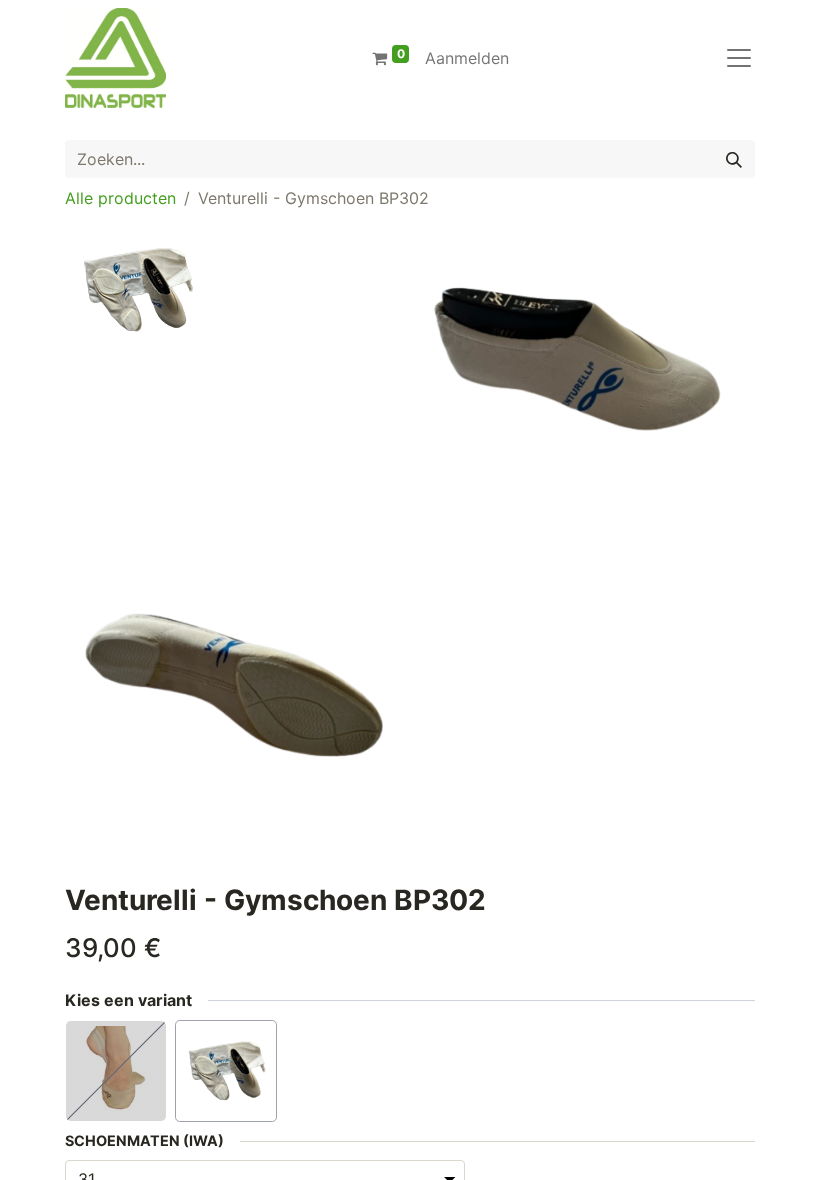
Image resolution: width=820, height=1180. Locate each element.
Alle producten (120, 198)
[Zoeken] (734, 159)
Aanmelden (467, 58)
